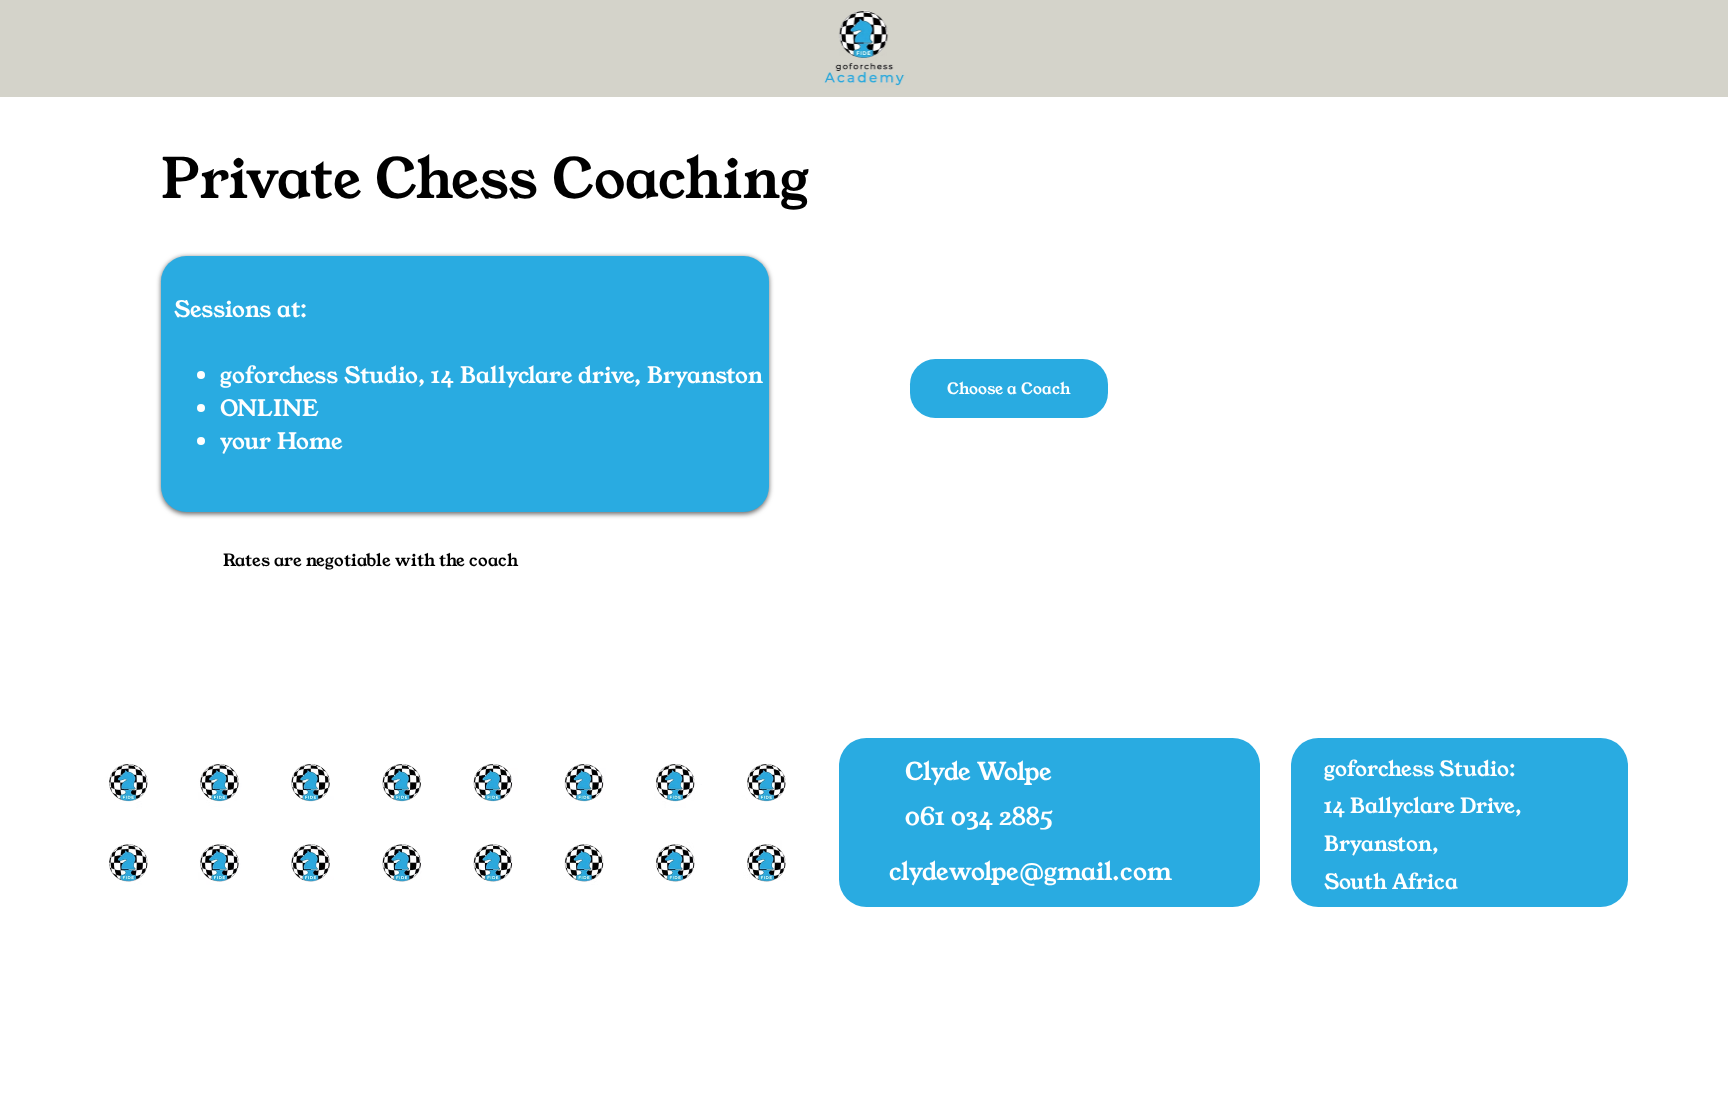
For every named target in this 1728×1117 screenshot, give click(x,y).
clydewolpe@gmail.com (1030, 871)
